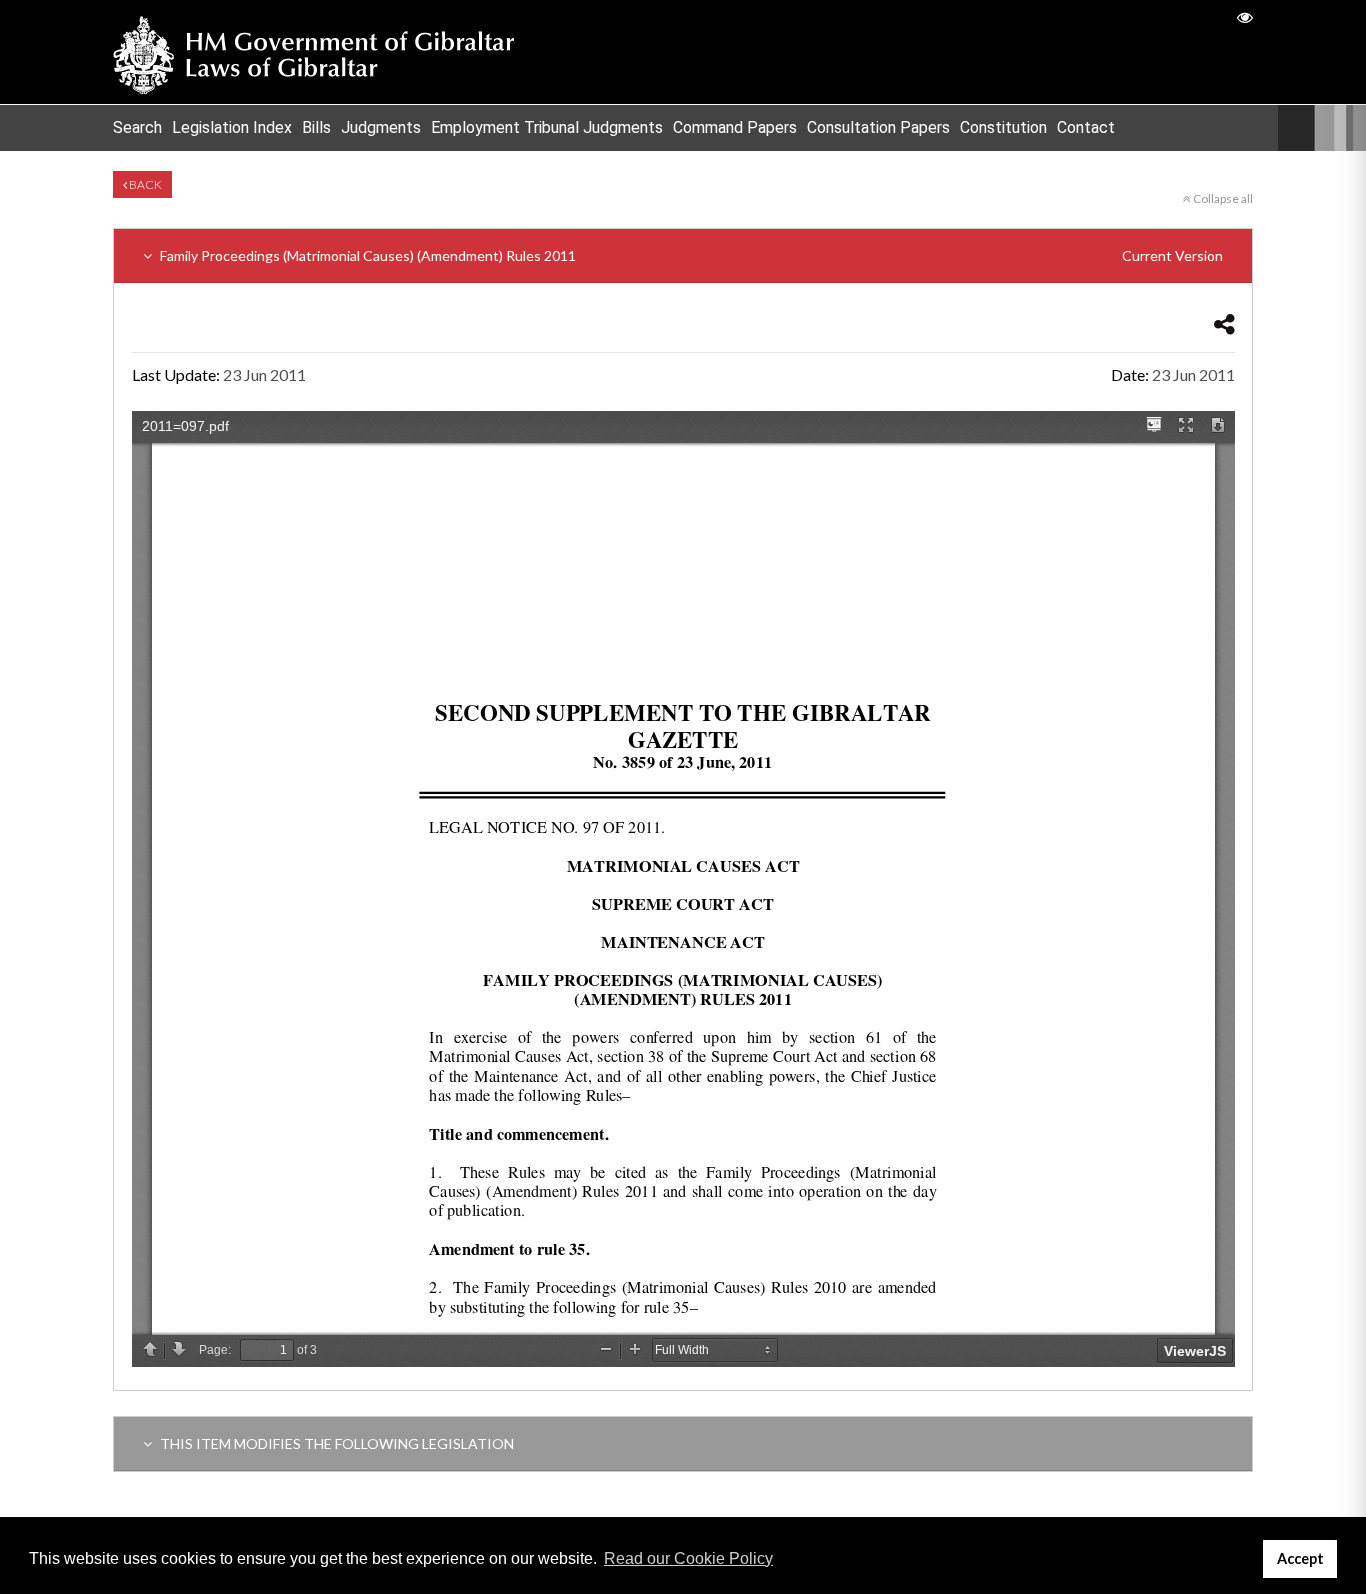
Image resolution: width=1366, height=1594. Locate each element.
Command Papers (735, 127)
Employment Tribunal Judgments (547, 127)
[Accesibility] (1245, 16)
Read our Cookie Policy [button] (688, 1558)
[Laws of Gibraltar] (314, 52)
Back (144, 184)
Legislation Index (232, 127)
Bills (316, 127)
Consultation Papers (878, 127)
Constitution (1003, 127)
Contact (1086, 127)
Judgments (381, 127)
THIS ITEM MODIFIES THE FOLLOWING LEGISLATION (335, 1443)
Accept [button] (1300, 1558)
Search (137, 127)
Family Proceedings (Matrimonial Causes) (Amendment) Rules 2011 (690, 255)
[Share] (1224, 323)
